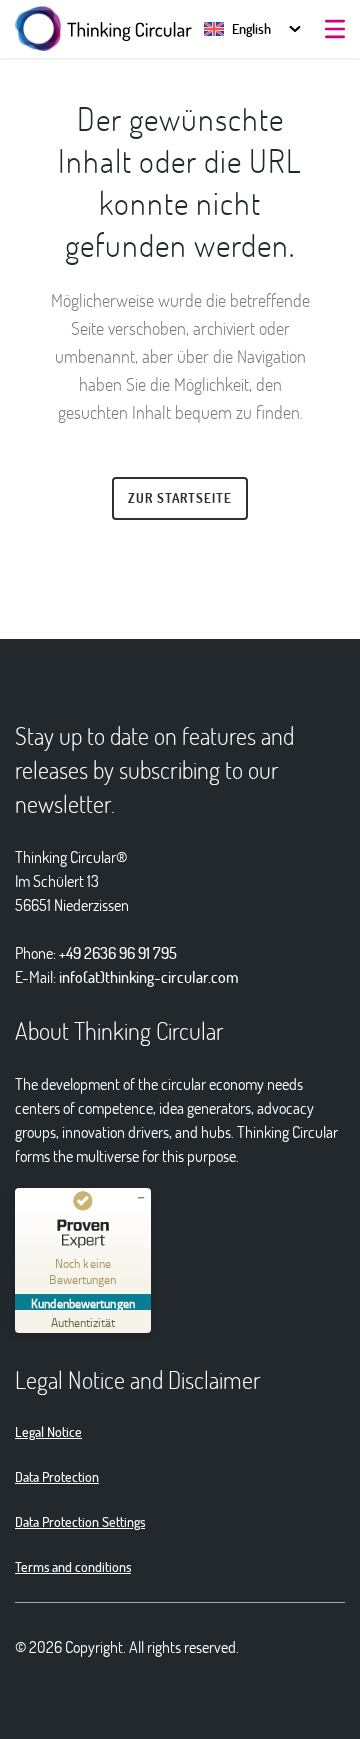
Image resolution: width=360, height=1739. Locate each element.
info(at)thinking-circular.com (149, 976)
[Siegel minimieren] (141, 1198)
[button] (237, 28)
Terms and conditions (73, 1566)
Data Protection (57, 1476)
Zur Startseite (180, 498)
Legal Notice (48, 1431)
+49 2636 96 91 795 (118, 952)
